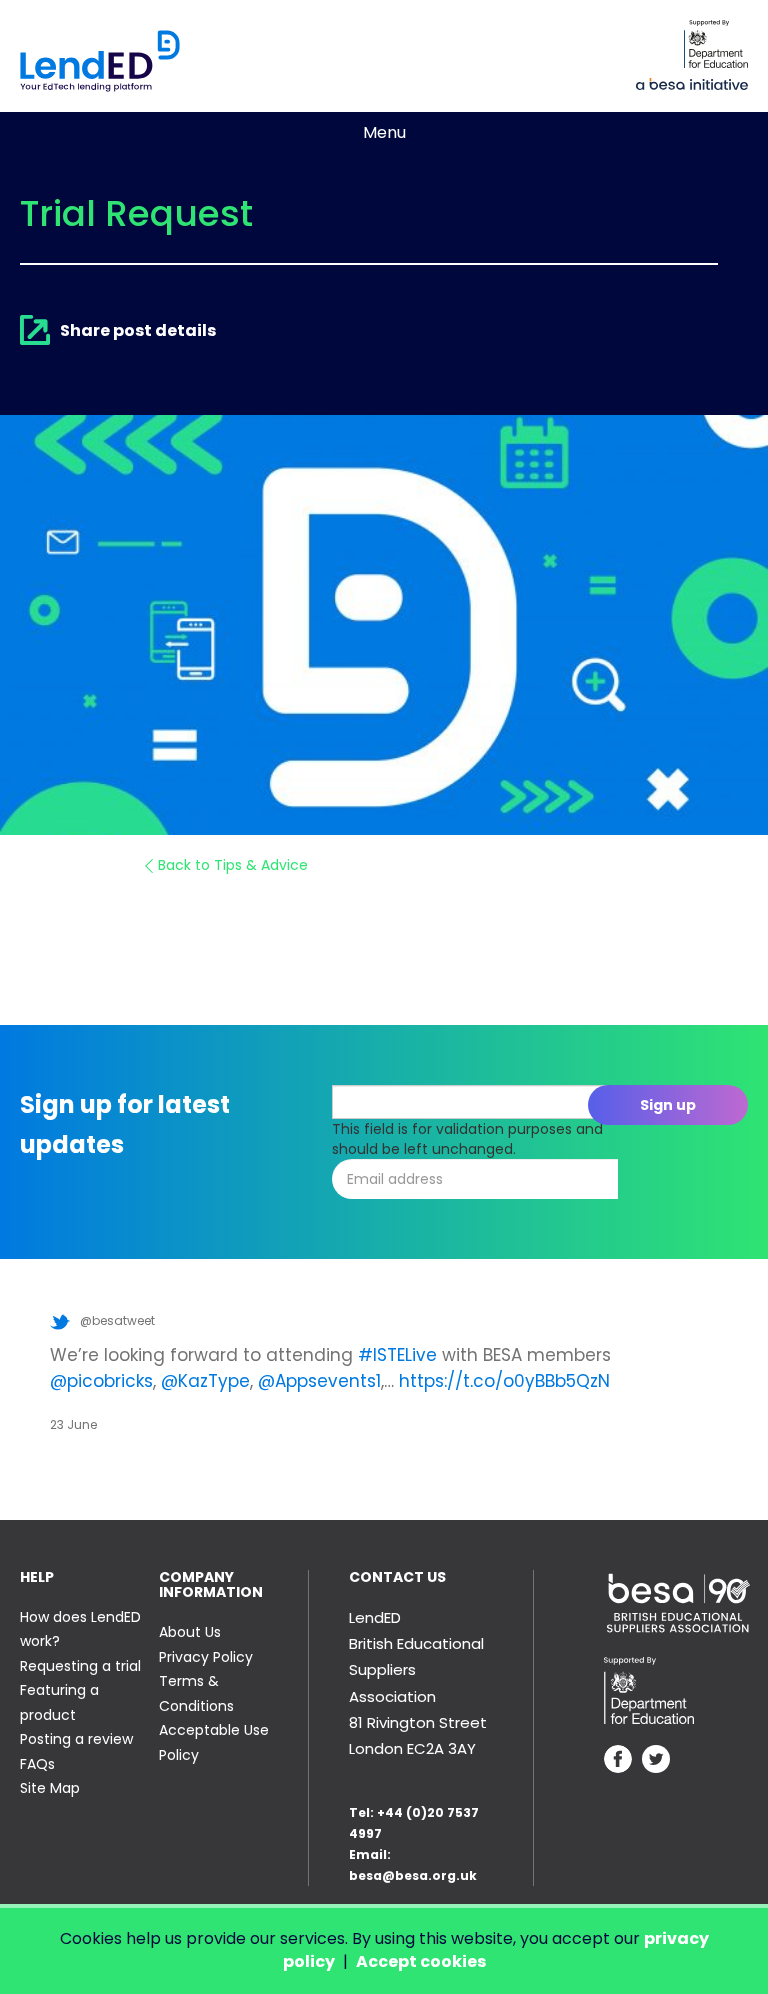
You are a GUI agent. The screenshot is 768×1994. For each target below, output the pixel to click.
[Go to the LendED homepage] (100, 61)
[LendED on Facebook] (618, 1761)
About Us (190, 1632)
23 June (73, 1424)
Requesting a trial (80, 1666)
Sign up (668, 1105)
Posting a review (76, 1739)
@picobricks (101, 1381)
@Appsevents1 (319, 1381)
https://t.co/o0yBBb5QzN (504, 1381)
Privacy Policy (206, 1657)
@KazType (205, 1381)
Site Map (50, 1788)
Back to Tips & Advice (233, 865)
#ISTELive (397, 1355)
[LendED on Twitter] (656, 1761)
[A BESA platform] (692, 82)
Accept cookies (421, 1961)
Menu (384, 132)
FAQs (37, 1764)
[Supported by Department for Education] (716, 44)
